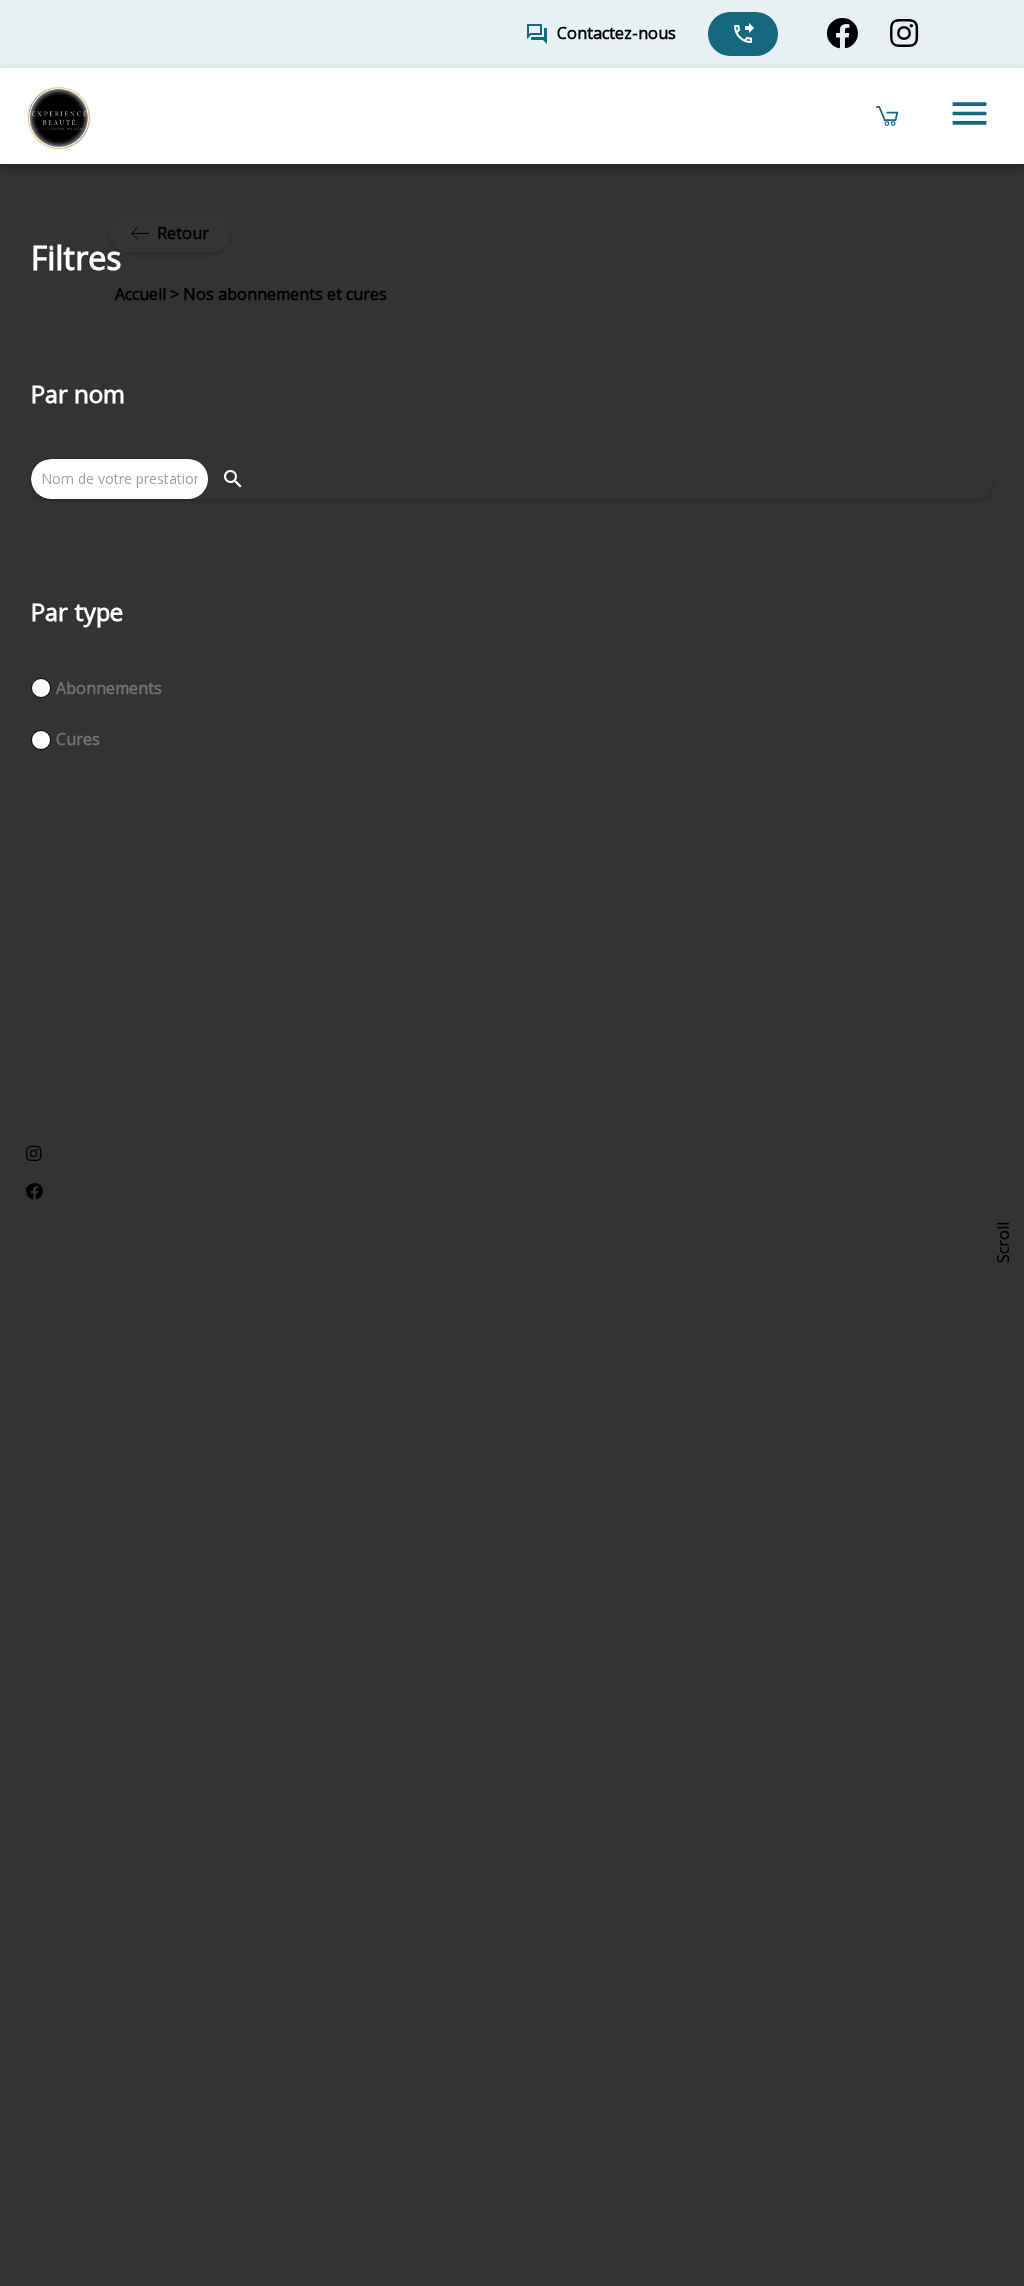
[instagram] (904, 33)
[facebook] (842, 33)
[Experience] (58, 116)
